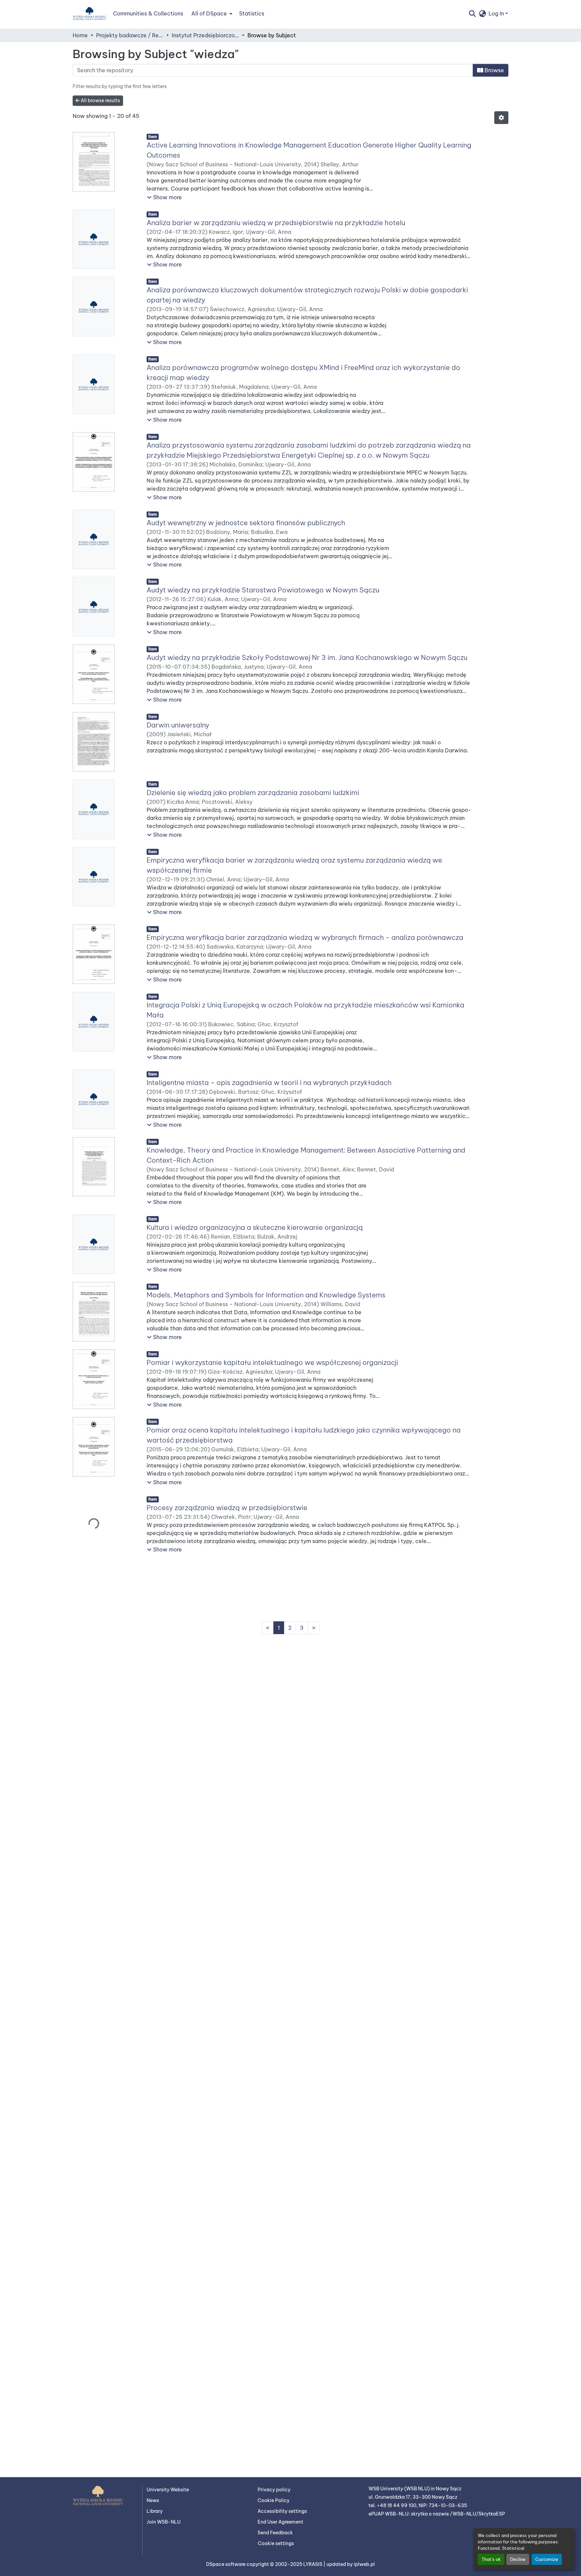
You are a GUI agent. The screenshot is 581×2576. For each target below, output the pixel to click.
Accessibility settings (282, 2511)
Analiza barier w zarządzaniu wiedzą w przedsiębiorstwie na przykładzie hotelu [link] (276, 223)
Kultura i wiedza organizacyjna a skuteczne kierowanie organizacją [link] (255, 1227)
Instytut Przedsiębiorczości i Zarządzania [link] (205, 35)
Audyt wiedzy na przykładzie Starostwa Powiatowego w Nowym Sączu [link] (263, 590)
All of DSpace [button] (209, 13)
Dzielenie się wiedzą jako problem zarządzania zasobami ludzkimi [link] (253, 793)
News (153, 2500)
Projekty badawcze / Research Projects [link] (130, 35)
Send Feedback (275, 2533)
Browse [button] (494, 70)
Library (155, 2511)
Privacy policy (274, 2490)
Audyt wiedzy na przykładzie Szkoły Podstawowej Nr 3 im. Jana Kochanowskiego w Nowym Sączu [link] (307, 657)
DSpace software (226, 2564)
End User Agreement (280, 2522)
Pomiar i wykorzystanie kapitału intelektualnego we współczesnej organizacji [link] (272, 1362)
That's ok (491, 2559)
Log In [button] (497, 13)
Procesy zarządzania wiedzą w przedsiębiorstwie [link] (227, 1508)
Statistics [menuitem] (252, 13)
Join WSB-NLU (164, 2522)
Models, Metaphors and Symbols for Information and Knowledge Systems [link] (266, 1295)
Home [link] (80, 35)
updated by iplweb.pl (351, 2564)
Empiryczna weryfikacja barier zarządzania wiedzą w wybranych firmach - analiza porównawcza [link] (305, 937)
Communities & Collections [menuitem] (148, 13)
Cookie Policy (274, 2500)
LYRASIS (313, 2564)
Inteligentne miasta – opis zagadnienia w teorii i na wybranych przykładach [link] (269, 1083)
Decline (518, 2559)
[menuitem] (211, 13)
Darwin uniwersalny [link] (178, 725)
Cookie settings (276, 2543)
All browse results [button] (100, 100)
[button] (89, 13)
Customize (547, 2559)
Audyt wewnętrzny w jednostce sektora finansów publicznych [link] (246, 523)
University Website (168, 2490)
